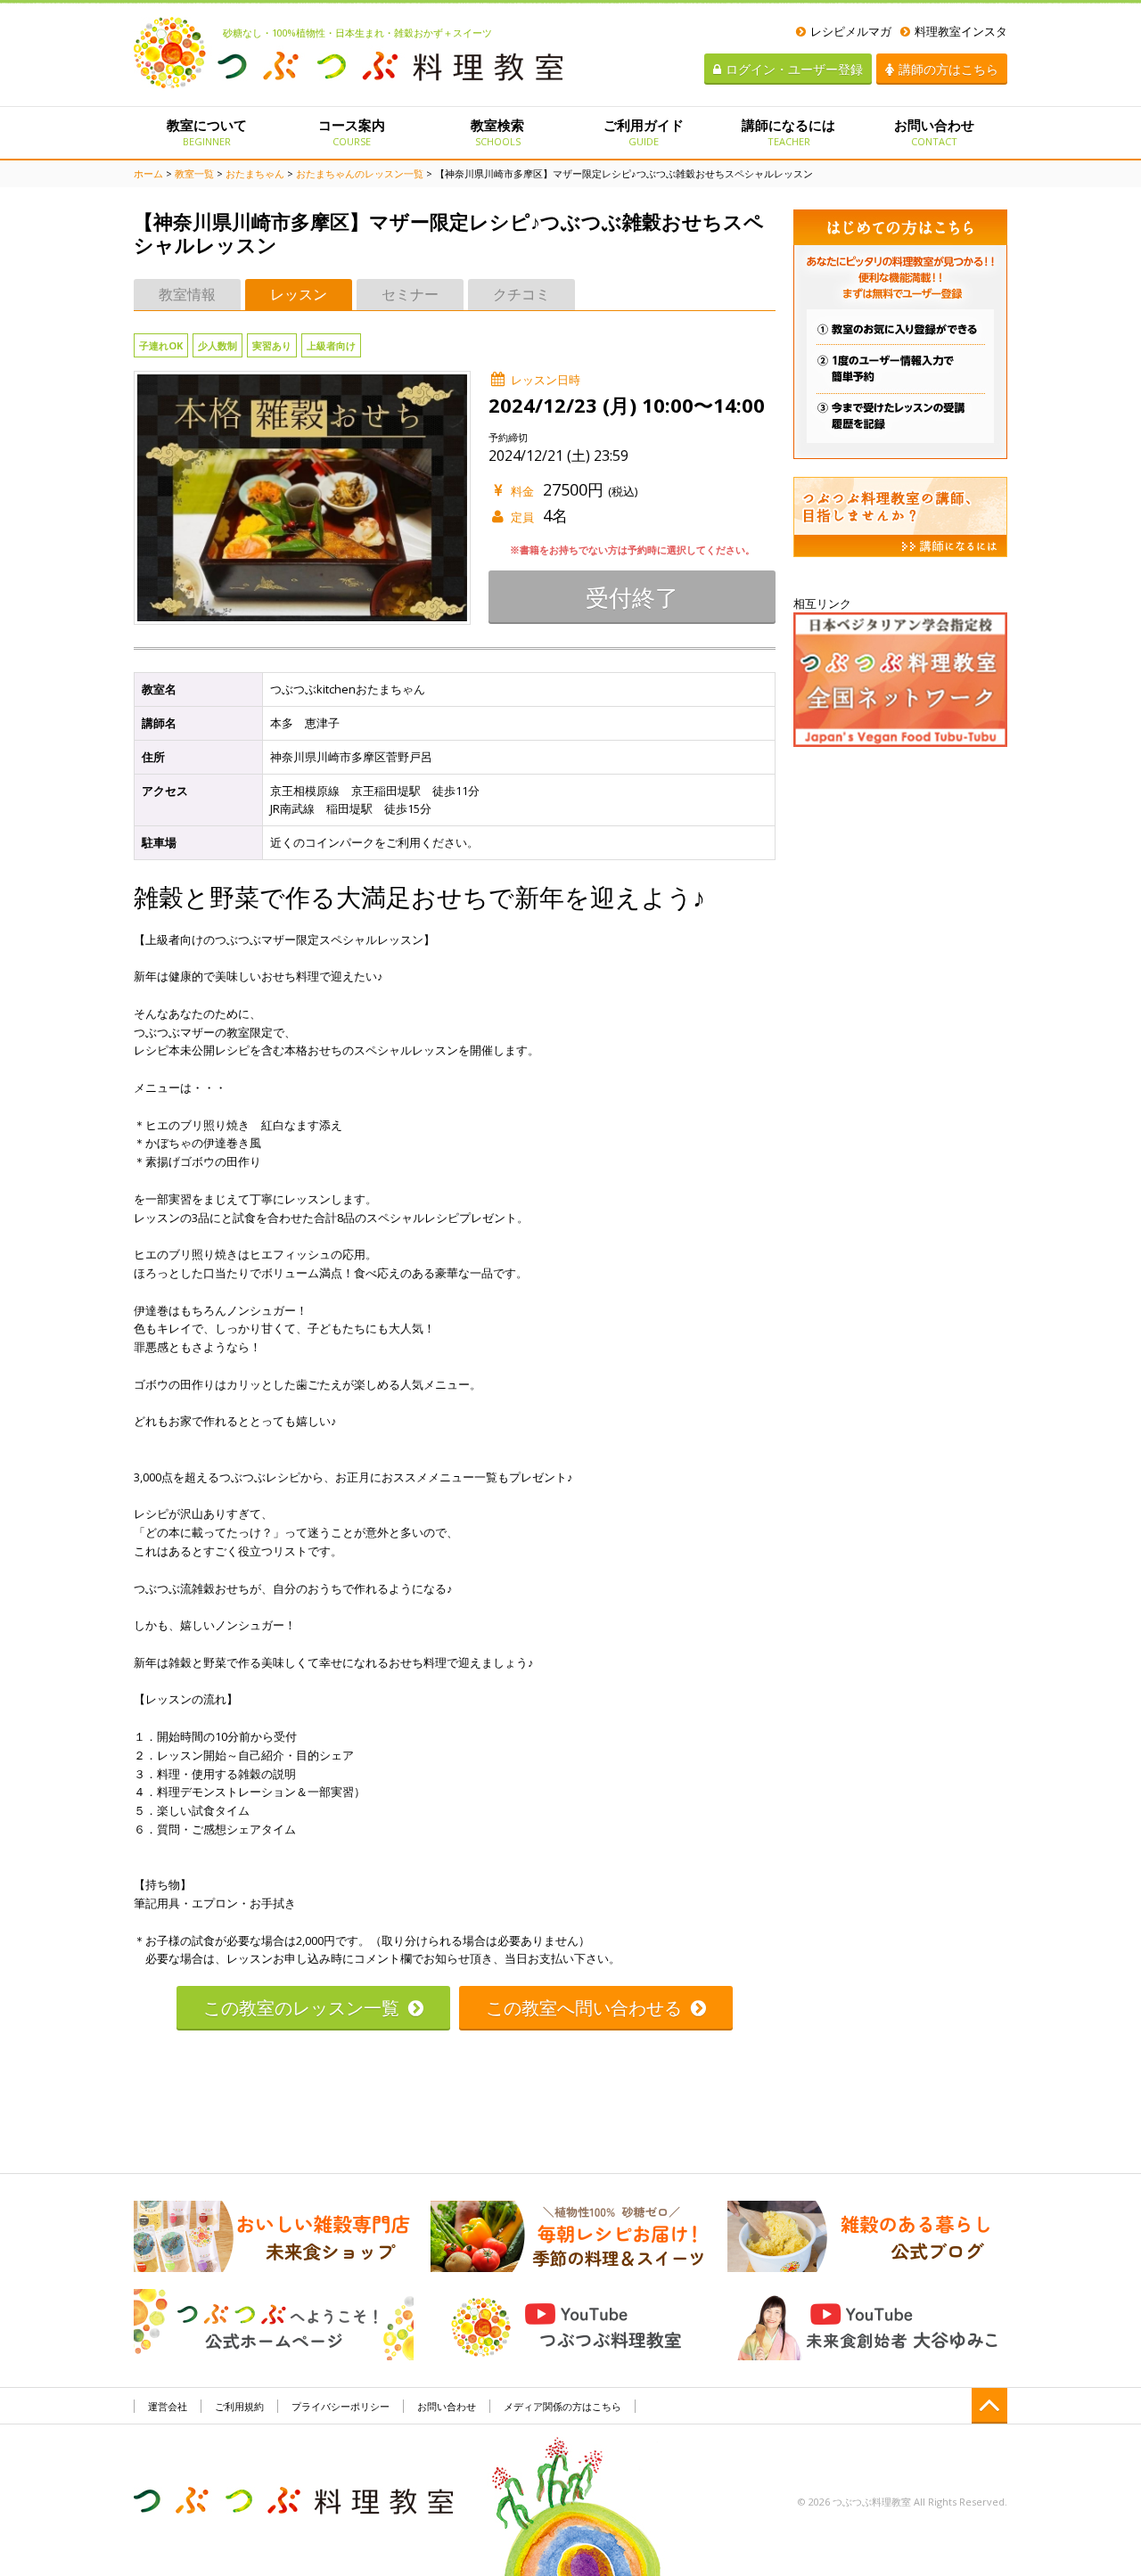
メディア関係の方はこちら (562, 2406)
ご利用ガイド (644, 132)
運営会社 (168, 2406)
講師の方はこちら (948, 69)
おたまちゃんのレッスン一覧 (360, 173)
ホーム (148, 173)
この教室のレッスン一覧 (301, 2008)
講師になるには (788, 132)
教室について (207, 132)
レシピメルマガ (851, 31)
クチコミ (521, 294)
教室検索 (497, 132)
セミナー (410, 294)
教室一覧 (194, 173)
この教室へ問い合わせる (584, 2008)
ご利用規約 (239, 2406)
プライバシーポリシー (341, 2406)
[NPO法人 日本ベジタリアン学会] (900, 678)
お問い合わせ (934, 132)
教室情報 (187, 294)
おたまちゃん (255, 173)
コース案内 (352, 132)
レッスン (299, 294)
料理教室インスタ (961, 31)
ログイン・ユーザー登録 (794, 69)
